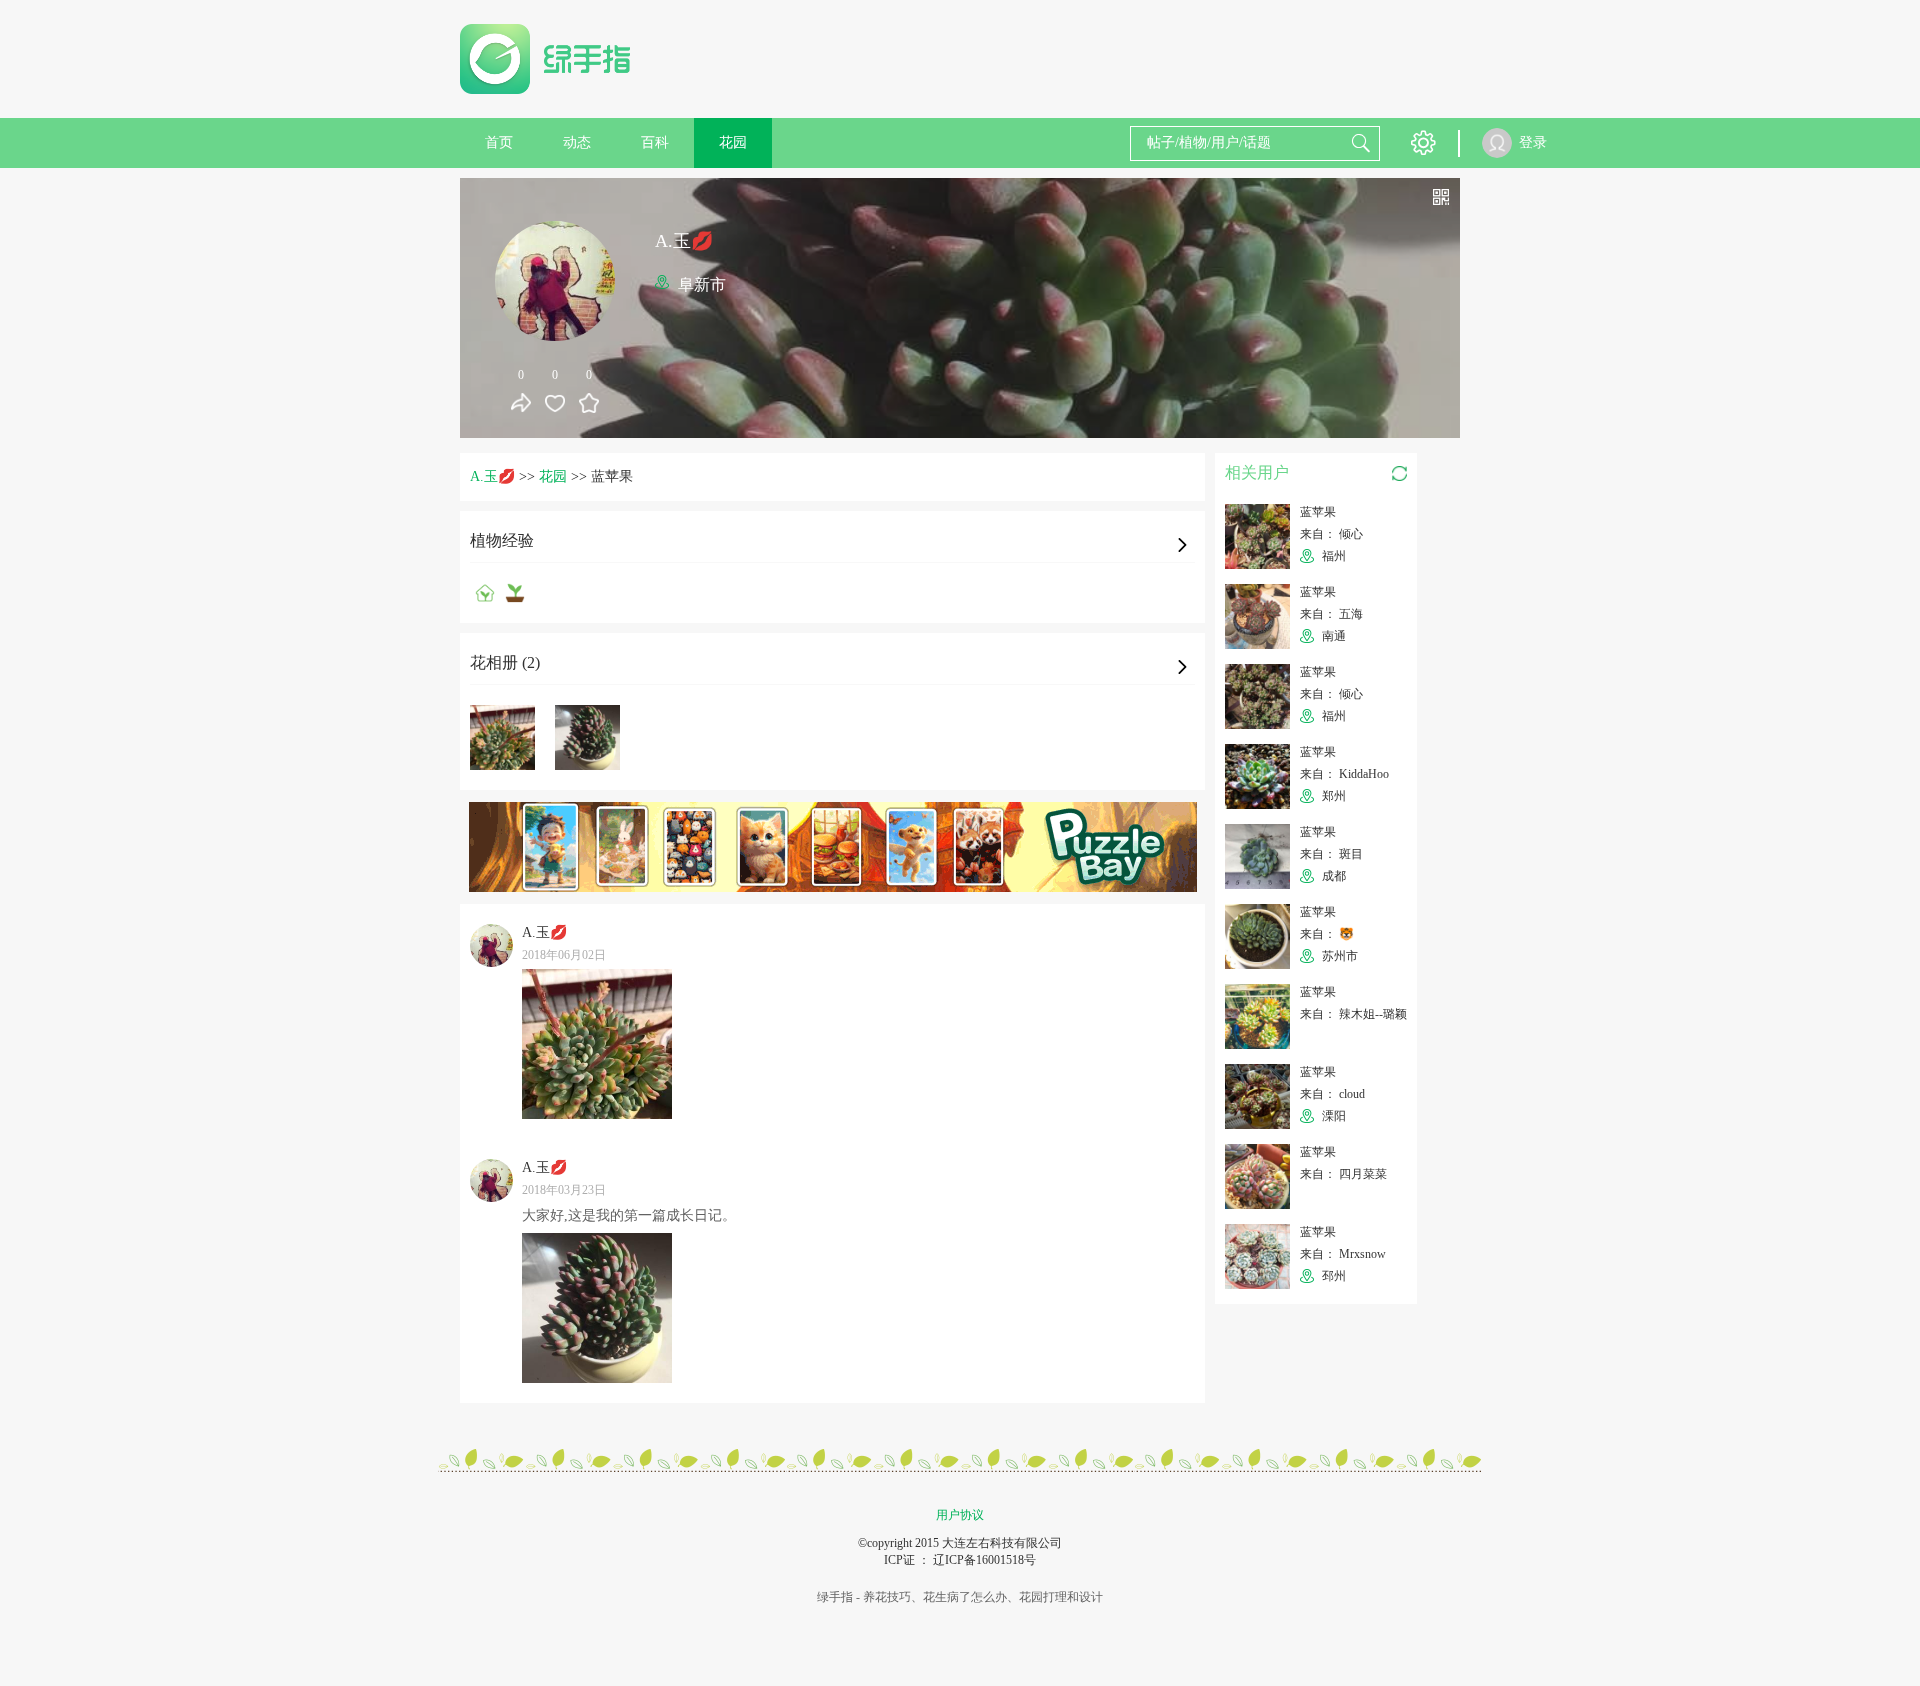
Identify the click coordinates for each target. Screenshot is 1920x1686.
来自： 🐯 (1327, 934)
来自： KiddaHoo (1344, 774)
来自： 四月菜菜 (1343, 1174)
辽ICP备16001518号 (984, 1560)
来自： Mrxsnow (1343, 1254)
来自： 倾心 (1331, 534)
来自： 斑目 (1331, 854)
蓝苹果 (1318, 512)
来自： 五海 (1331, 614)
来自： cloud (1332, 1094)
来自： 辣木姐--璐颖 (1353, 1014)
